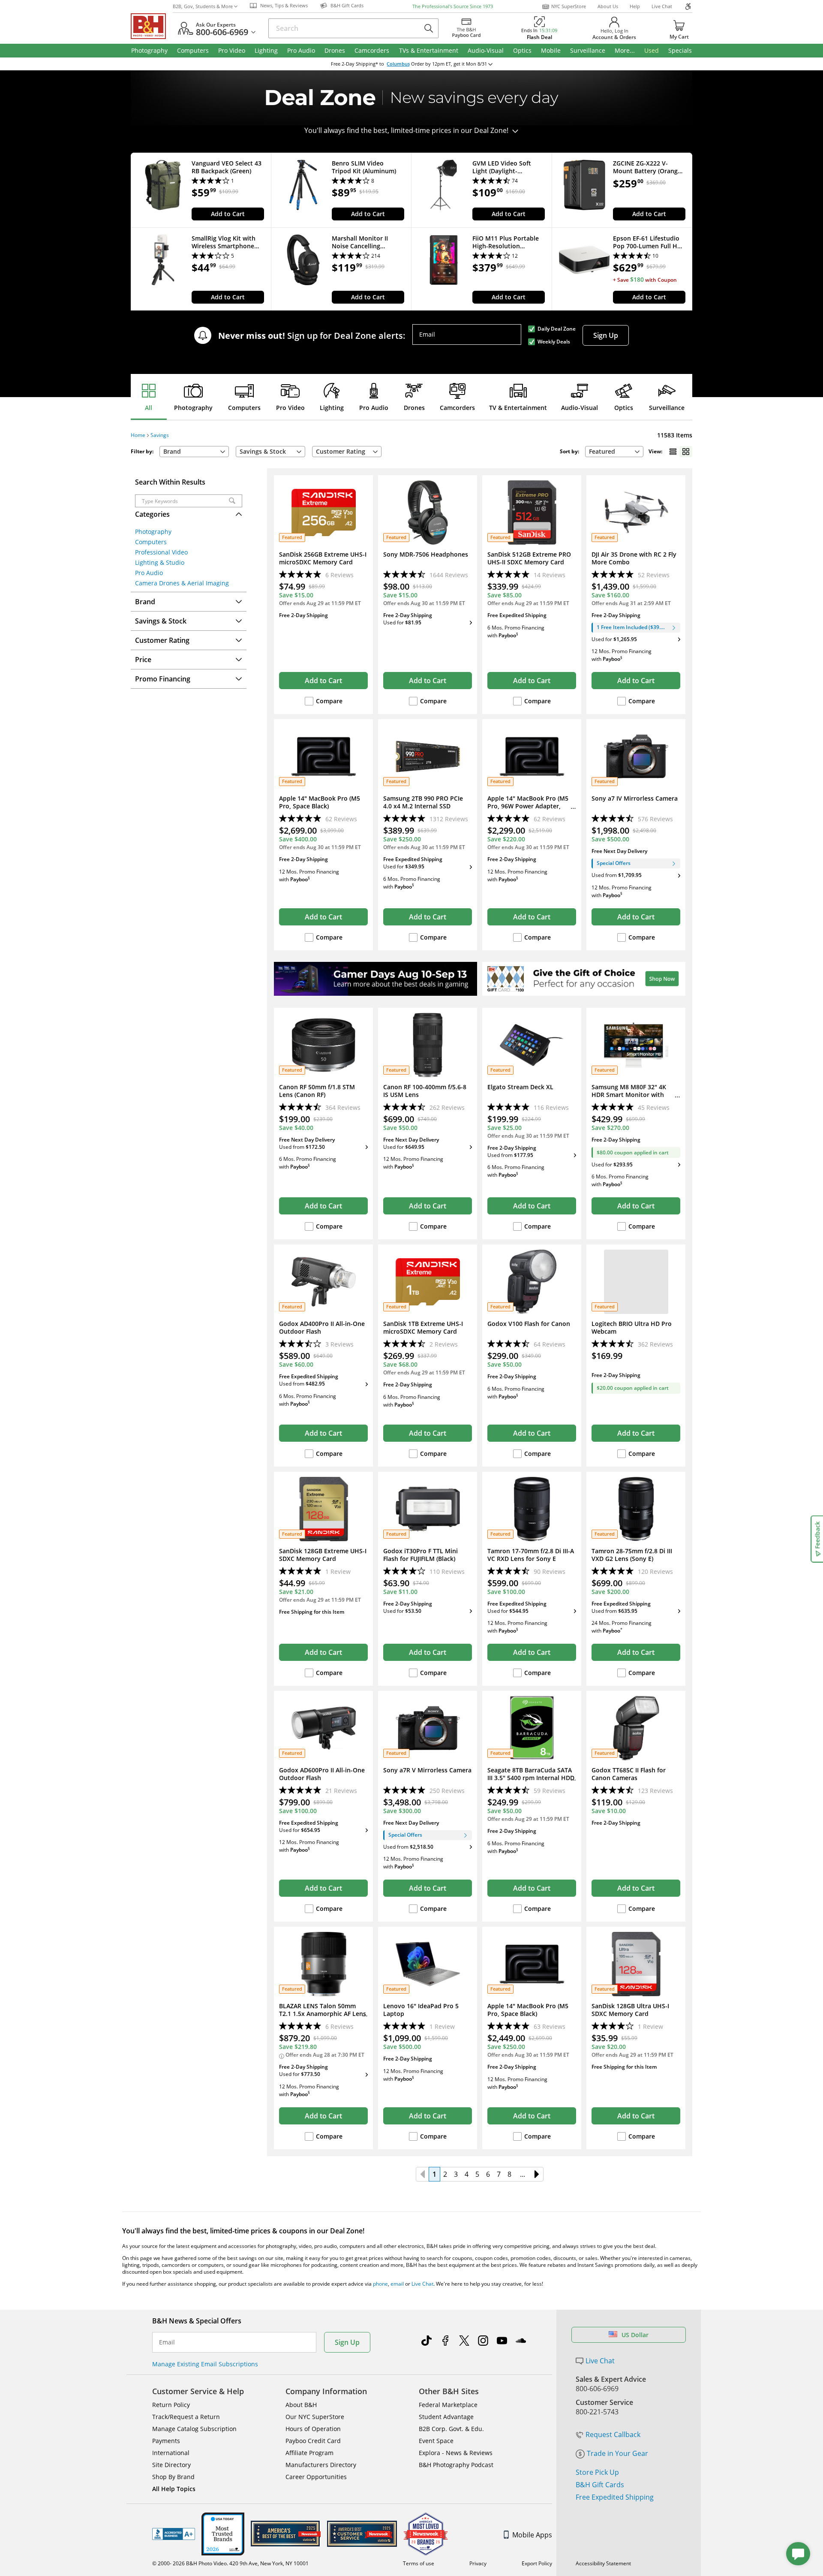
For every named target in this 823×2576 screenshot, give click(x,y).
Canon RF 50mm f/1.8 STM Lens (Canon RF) (317, 1091)
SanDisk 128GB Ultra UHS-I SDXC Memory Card (630, 2010)
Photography (193, 408)
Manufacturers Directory (321, 2465)
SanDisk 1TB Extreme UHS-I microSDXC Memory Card (423, 1328)
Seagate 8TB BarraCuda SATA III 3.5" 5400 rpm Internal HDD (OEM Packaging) (531, 1778)
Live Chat (662, 6)
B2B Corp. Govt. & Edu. (451, 2429)
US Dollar (635, 2335)
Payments (166, 2441)
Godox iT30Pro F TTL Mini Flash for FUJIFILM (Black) (421, 1555)
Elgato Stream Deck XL (520, 1087)
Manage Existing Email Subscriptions (205, 2364)
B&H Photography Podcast (456, 2465)
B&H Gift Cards (600, 2485)
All (149, 408)
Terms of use (419, 2563)
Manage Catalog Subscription (194, 2429)
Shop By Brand (173, 2477)
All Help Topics (174, 2489)
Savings (160, 435)
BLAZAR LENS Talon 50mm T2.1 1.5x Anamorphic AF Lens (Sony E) (323, 2014)
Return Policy (171, 2405)
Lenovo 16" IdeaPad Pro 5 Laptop (421, 2010)
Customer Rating (341, 451)
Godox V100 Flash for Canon (529, 1324)
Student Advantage (446, 2417)
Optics (624, 408)
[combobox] (614, 452)
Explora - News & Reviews (456, 2453)
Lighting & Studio (160, 562)
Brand (172, 451)
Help (635, 6)
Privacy (478, 2563)
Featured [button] (602, 451)
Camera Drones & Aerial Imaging (182, 583)
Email (427, 334)
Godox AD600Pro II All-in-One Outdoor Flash (322, 1774)
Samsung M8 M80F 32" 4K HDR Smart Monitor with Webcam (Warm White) (629, 1095)
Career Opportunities (316, 2477)
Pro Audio (374, 408)
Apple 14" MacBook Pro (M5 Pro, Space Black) (320, 802)
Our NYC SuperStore (315, 2417)
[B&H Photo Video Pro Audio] (152, 26)
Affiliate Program (309, 2453)
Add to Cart (228, 214)
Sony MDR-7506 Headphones (426, 554)
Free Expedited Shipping (615, 2497)
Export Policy (537, 2563)
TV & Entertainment (518, 408)
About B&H (301, 2405)
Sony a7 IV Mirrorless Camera (635, 798)
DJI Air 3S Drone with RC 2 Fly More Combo (634, 558)
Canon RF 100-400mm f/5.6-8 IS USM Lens (425, 1091)
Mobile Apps (532, 2535)
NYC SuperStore (569, 6)
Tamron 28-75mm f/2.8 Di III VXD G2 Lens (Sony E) (632, 1555)
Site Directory (171, 2465)
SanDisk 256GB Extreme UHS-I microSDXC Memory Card (323, 558)
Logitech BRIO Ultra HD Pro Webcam (632, 1328)
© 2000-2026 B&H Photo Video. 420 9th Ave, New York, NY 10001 (230, 2563)
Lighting (332, 408)
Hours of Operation (313, 2429)
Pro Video (290, 408)
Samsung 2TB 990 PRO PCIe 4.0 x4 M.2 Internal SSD (423, 802)
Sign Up (606, 335)
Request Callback (613, 2434)
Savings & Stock (263, 451)
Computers (244, 408)
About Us (608, 6)
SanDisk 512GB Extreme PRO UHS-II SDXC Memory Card (529, 558)
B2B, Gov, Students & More (203, 6)
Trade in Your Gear (617, 2453)
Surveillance (667, 408)
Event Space (436, 2441)
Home (138, 435)
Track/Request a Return (186, 2417)
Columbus (398, 64)
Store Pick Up (597, 2472)
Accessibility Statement (603, 2563)
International (171, 2453)
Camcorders (457, 408)
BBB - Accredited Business (174, 2534)
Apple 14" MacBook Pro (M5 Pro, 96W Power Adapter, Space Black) (528, 806)
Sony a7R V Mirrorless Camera (427, 1770)
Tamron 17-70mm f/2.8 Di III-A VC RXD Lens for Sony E (531, 1555)
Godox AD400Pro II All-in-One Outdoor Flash (322, 1328)
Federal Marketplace (448, 2405)
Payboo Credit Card (313, 2441)
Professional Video (161, 552)
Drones (414, 408)
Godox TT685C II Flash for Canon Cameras (629, 1774)
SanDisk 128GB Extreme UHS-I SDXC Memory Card (323, 1555)
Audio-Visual (580, 408)
